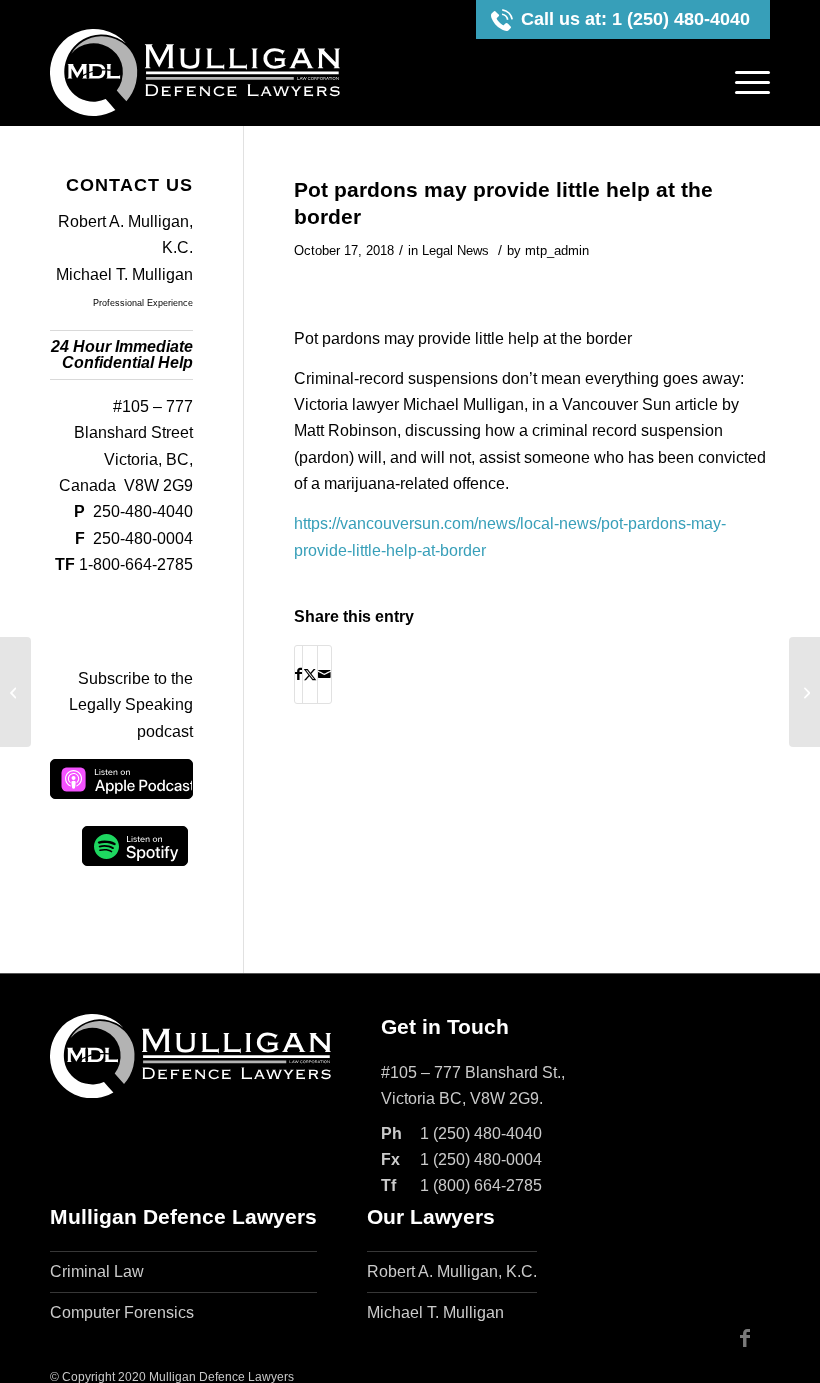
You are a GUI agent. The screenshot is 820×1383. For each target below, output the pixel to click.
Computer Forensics (122, 1312)
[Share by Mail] (324, 674)
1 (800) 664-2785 (481, 1185)
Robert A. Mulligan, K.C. (452, 1271)
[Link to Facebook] (745, 1338)
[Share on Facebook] (298, 674)
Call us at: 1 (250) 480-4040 (635, 19)
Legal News (455, 250)
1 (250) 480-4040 (481, 1133)
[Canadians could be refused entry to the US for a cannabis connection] (15, 692)
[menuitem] (747, 82)
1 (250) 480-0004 (481, 1159)
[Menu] (747, 82)
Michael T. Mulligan (124, 274)
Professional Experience (143, 303)
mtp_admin (557, 250)
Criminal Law (97, 1271)
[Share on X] (310, 674)
